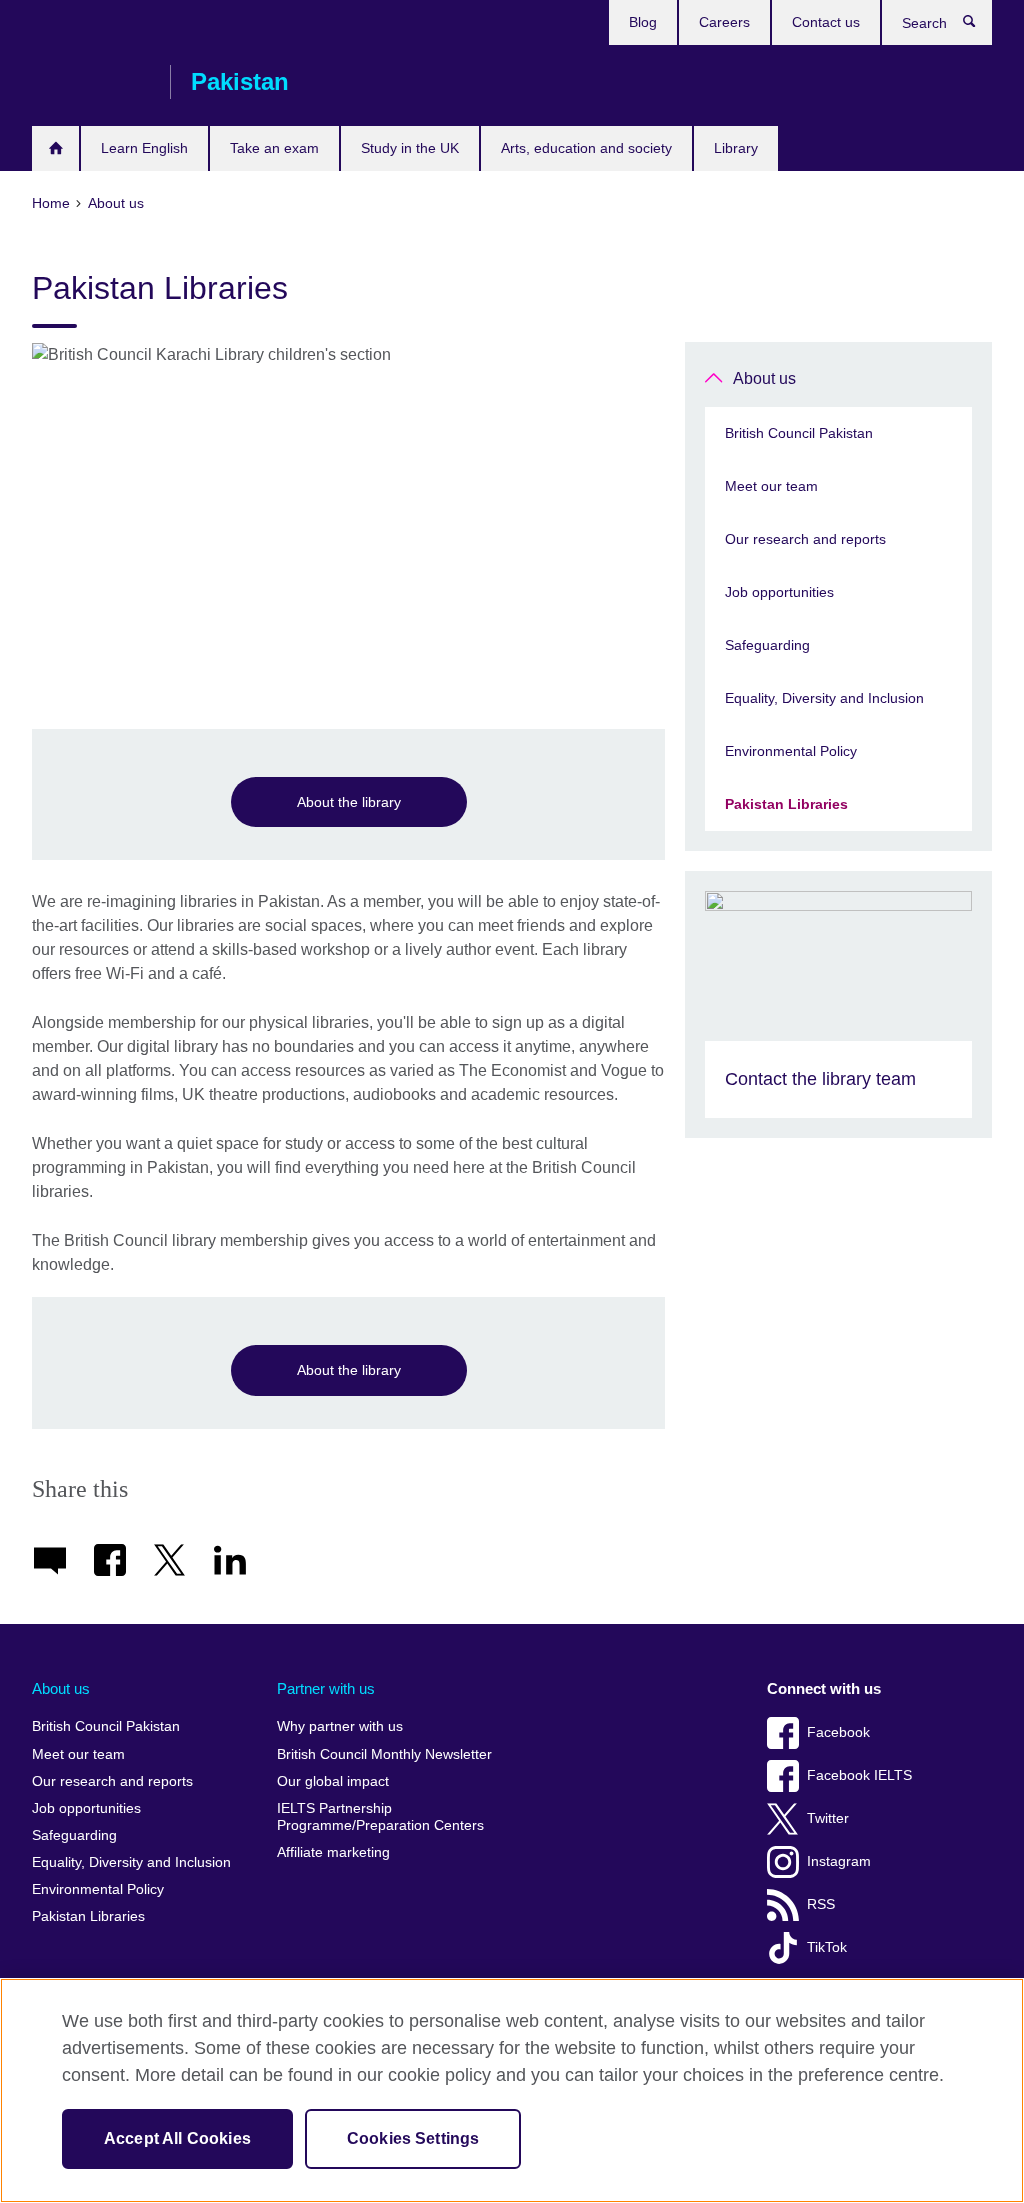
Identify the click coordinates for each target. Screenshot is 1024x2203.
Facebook (838, 1732)
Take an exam (274, 148)
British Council (91, 82)
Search (979, 26)
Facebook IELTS (859, 1775)
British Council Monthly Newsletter (384, 1754)
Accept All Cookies (177, 2138)
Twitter (828, 1818)
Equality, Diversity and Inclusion (824, 698)
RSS (821, 1904)
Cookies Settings (413, 2138)
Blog (643, 22)
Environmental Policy (791, 751)
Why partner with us (340, 1726)
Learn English (144, 148)
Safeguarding (767, 645)
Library (736, 148)
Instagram (839, 1861)
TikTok (827, 1947)
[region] (512, 2090)
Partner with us (326, 1688)
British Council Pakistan (799, 433)
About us (764, 378)
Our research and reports (805, 539)
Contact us (826, 22)
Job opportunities (779, 592)
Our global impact (333, 1781)
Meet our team (771, 486)
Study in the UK (410, 148)
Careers (724, 22)
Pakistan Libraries (786, 804)
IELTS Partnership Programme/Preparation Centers (380, 1817)
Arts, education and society (586, 148)
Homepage (55, 148)
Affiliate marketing (333, 1852)
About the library (349, 802)
